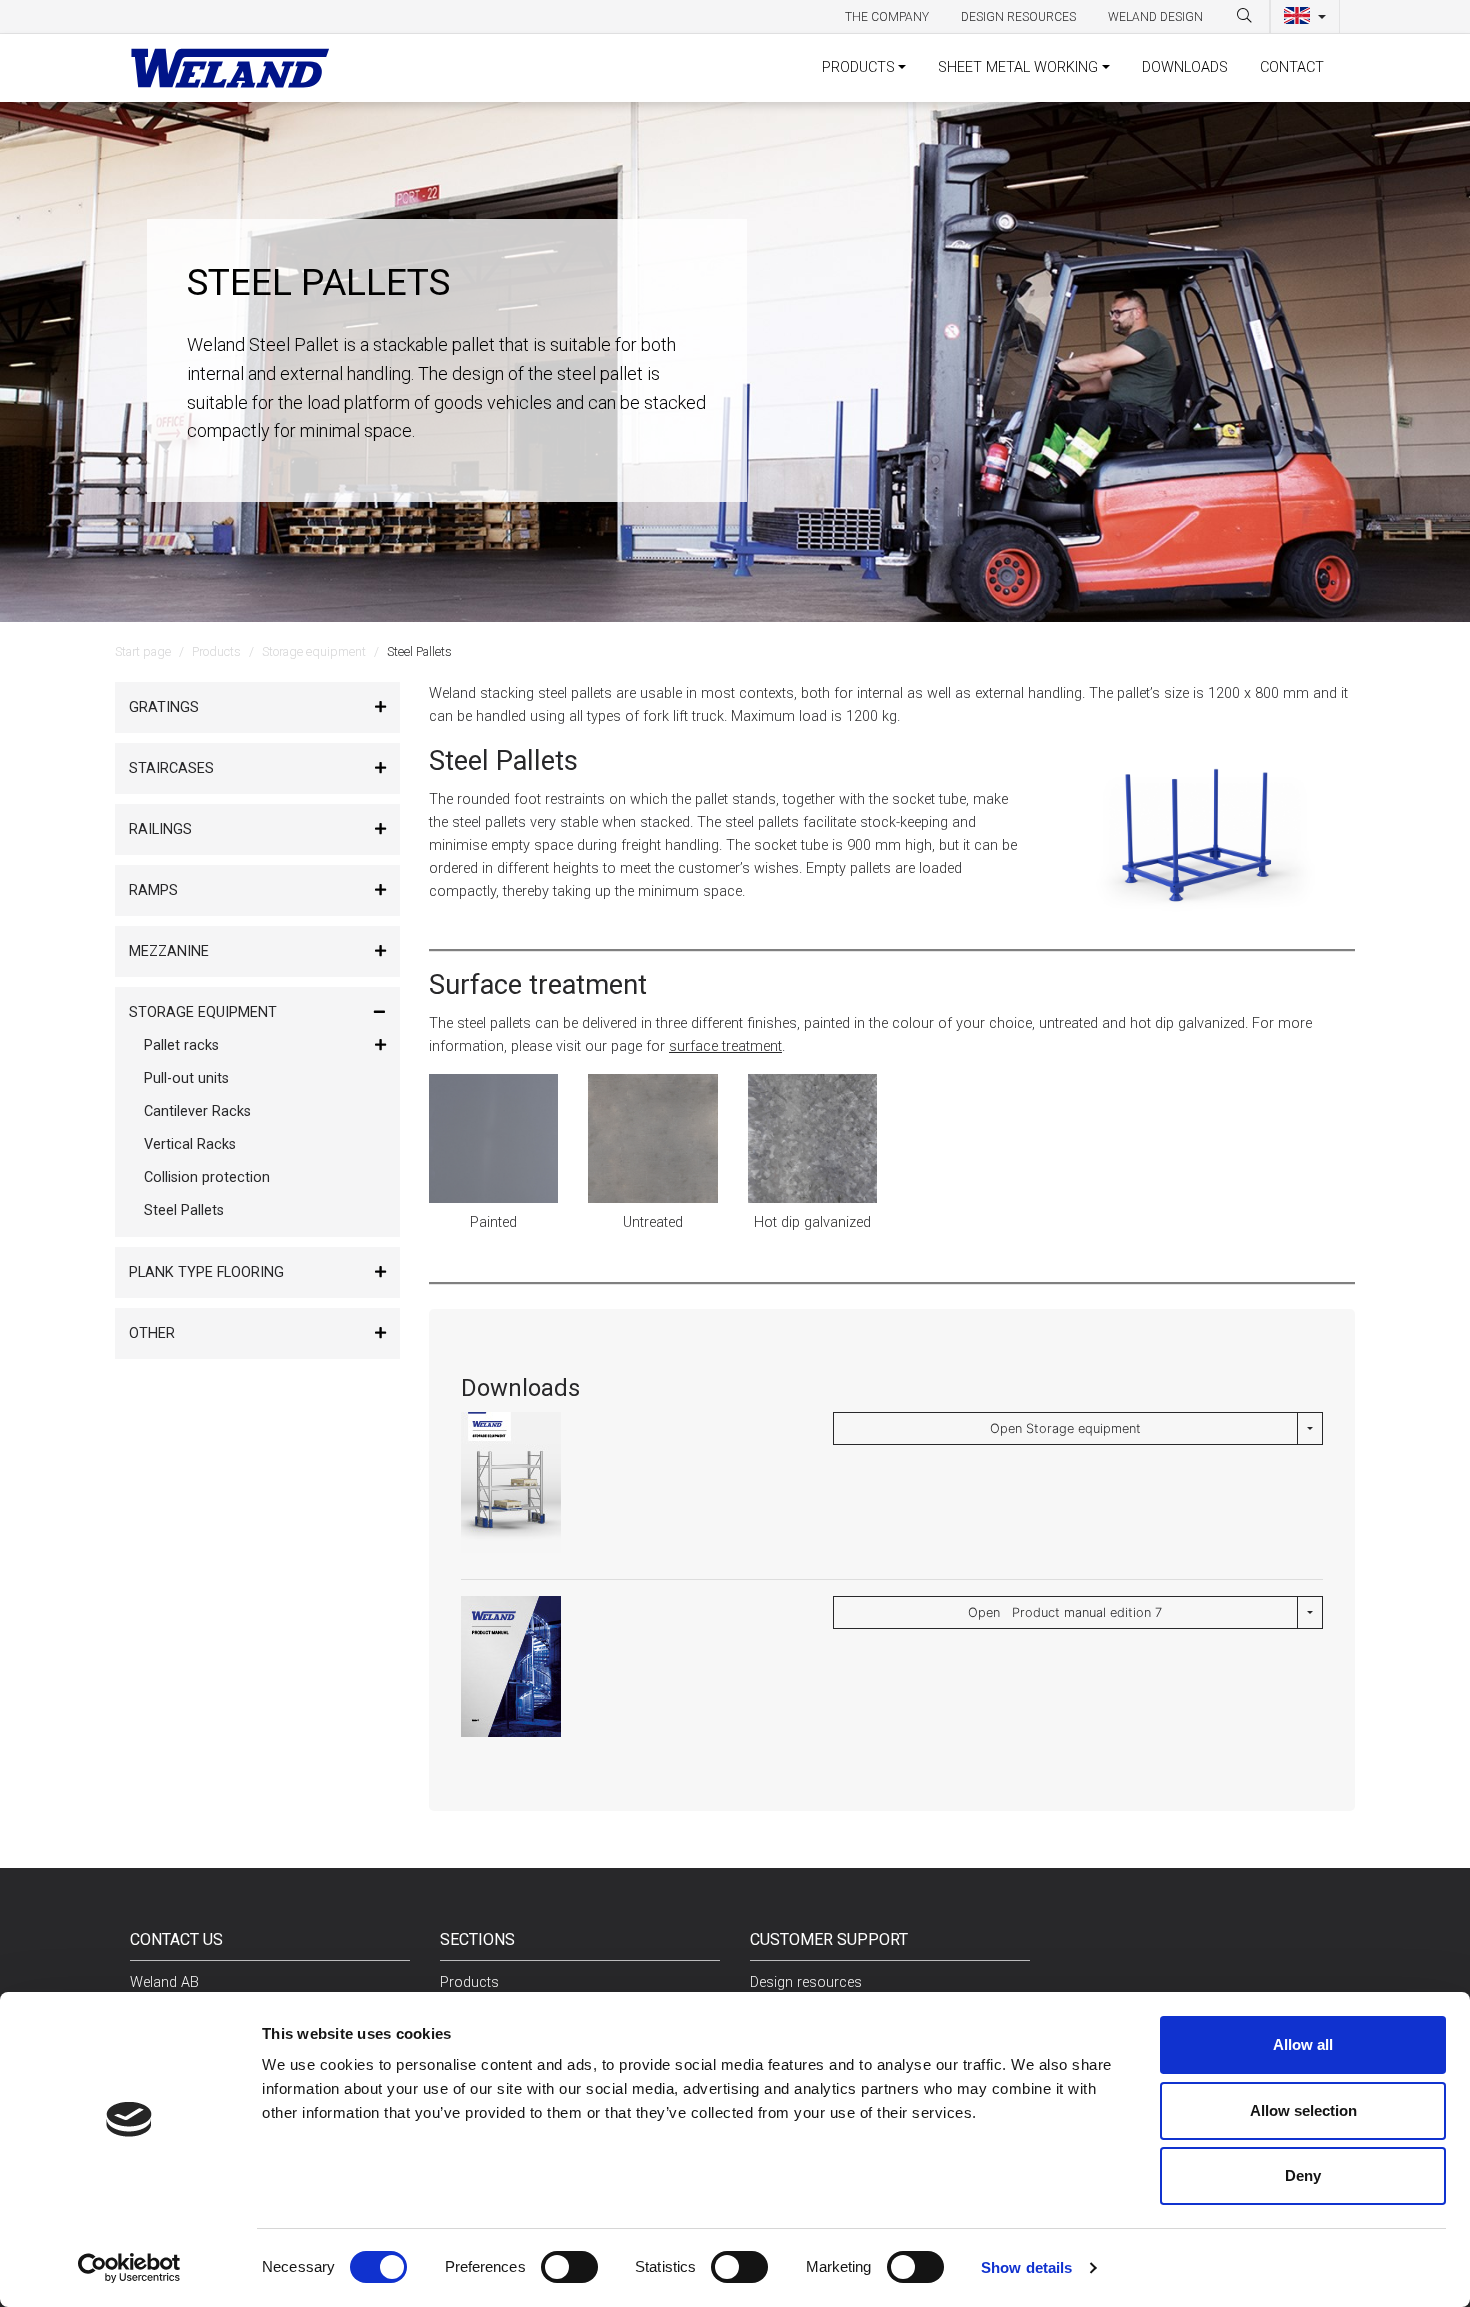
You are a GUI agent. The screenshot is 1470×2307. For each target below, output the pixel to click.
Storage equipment (314, 651)
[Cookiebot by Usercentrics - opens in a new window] (129, 2268)
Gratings (164, 707)
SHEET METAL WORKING (1018, 67)
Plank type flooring (206, 1272)
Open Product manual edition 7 (1065, 1612)
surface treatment (725, 1046)
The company (887, 17)
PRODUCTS (858, 67)
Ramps (153, 890)
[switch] (569, 2267)
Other (152, 1333)
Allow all (1303, 2044)
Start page (143, 651)
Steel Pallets (184, 1210)
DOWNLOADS (1185, 67)
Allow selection (1303, 2110)
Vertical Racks (190, 1144)
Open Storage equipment (1065, 1428)
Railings (160, 829)
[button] (1305, 17)
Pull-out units (186, 1078)
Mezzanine (169, 951)
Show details (1026, 2267)
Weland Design (1155, 17)
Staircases (171, 768)
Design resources (1018, 17)
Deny (1303, 2175)
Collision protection (207, 1177)
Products (216, 651)
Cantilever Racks (197, 1111)
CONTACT (1292, 67)
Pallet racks (181, 1045)
